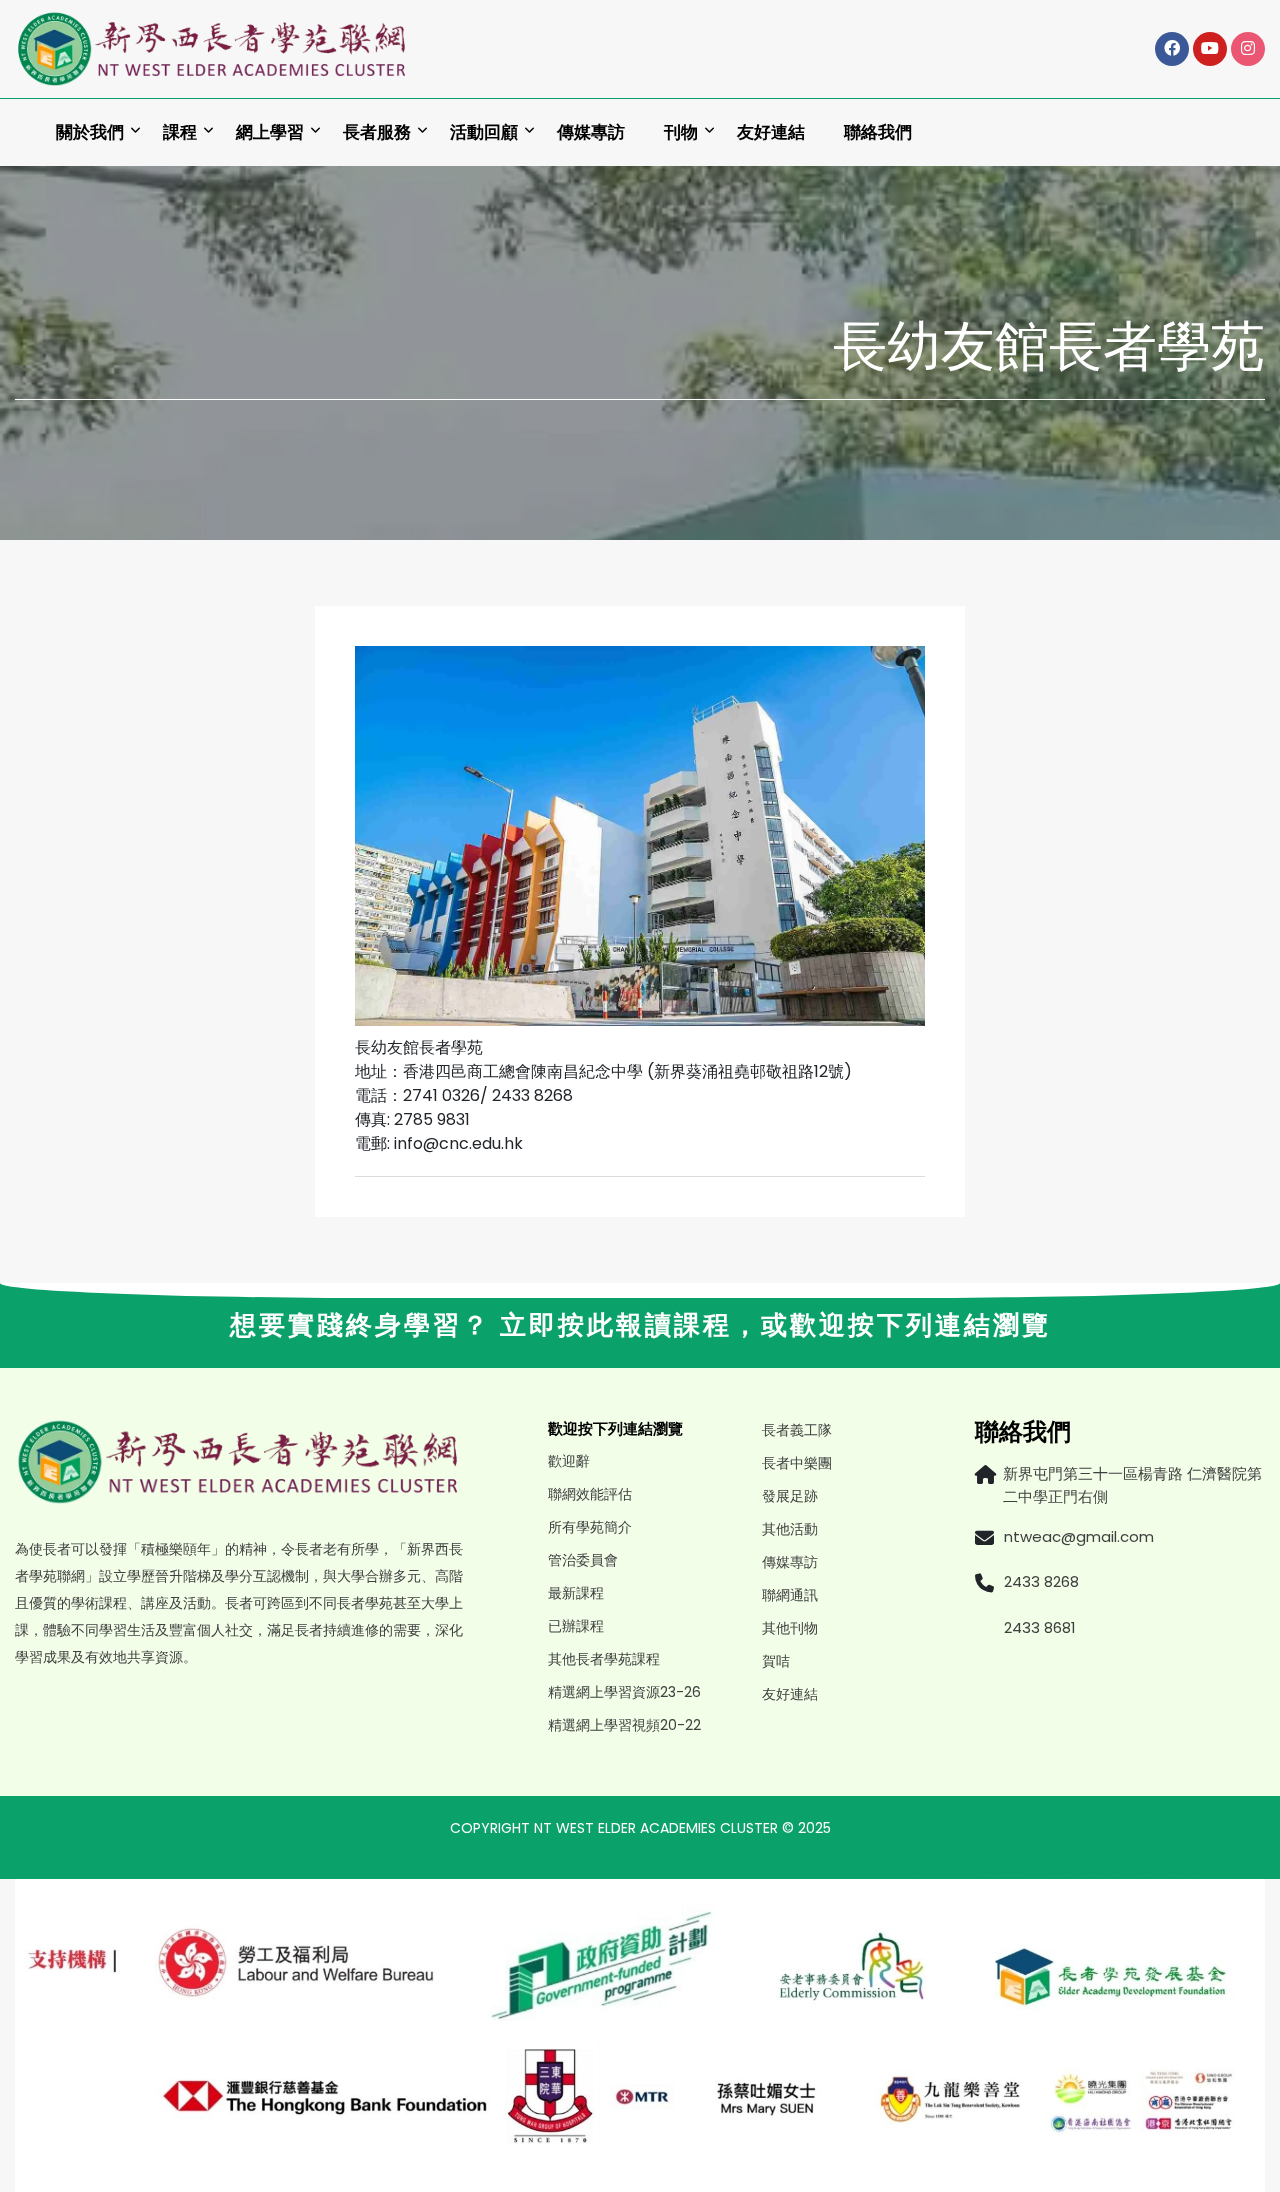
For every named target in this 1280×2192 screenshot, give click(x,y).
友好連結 (771, 132)
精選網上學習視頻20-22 (624, 1725)
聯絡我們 (878, 132)
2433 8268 (1041, 1581)
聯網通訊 (790, 1595)
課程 (180, 132)
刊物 (681, 132)
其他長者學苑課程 (604, 1659)
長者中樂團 (797, 1463)
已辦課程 (576, 1626)
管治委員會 (583, 1560)
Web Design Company (1042, 1869)
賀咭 (776, 1661)
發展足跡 (790, 1496)
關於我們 (90, 132)
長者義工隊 (797, 1430)
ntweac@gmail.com (1079, 1536)
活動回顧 (484, 132)
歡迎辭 (569, 1461)
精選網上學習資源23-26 (624, 1692)
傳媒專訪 (591, 132)
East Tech (1160, 1869)
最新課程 (576, 1593)
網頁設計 (939, 1869)
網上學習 (270, 132)
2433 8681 (1040, 1627)
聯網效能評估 (590, 1494)
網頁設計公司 (1229, 1869)
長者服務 (377, 132)
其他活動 (790, 1529)
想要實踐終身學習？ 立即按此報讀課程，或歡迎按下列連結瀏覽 (640, 1325)
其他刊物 (790, 1628)
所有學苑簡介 (590, 1527)
